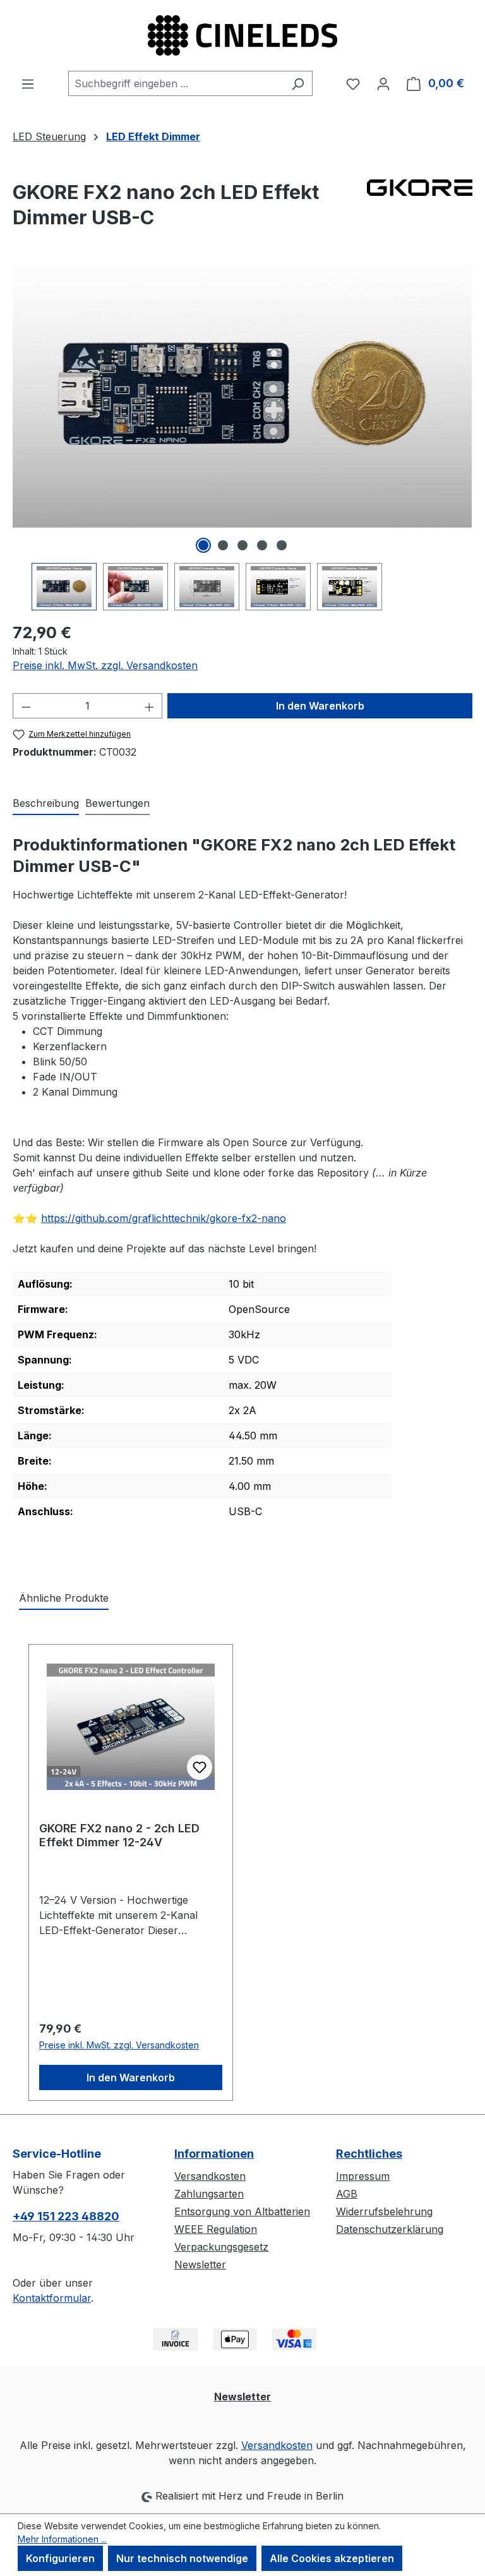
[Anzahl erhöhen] (150, 706)
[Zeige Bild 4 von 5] (262, 545)
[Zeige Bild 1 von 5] (203, 545)
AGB (347, 2194)
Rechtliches (369, 2154)
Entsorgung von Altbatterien (242, 2211)
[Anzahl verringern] (26, 706)
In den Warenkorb (320, 706)
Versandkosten (210, 2176)
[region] (242, 438)
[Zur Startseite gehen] (242, 35)
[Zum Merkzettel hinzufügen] (200, 1767)
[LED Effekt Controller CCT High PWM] (242, 396)
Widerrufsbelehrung (384, 2211)
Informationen (214, 2154)
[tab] (46, 804)
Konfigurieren (60, 2558)
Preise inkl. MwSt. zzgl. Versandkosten (105, 665)
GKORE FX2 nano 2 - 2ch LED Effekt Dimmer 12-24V (119, 1835)
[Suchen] (298, 83)
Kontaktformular (52, 2298)
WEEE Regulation (216, 2229)
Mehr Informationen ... (62, 2539)
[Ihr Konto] (383, 83)
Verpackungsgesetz (221, 2247)
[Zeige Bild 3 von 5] (242, 545)
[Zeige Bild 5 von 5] (282, 545)
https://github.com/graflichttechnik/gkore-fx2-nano (164, 1218)
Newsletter (200, 2265)
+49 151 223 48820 (66, 2216)
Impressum (363, 2176)
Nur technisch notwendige (182, 2558)
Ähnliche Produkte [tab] (64, 1598)
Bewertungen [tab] (117, 803)
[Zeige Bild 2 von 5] (223, 545)
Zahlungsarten (209, 2194)
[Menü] (28, 83)
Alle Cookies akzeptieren (332, 2558)
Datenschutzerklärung (390, 2229)
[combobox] (176, 83)
